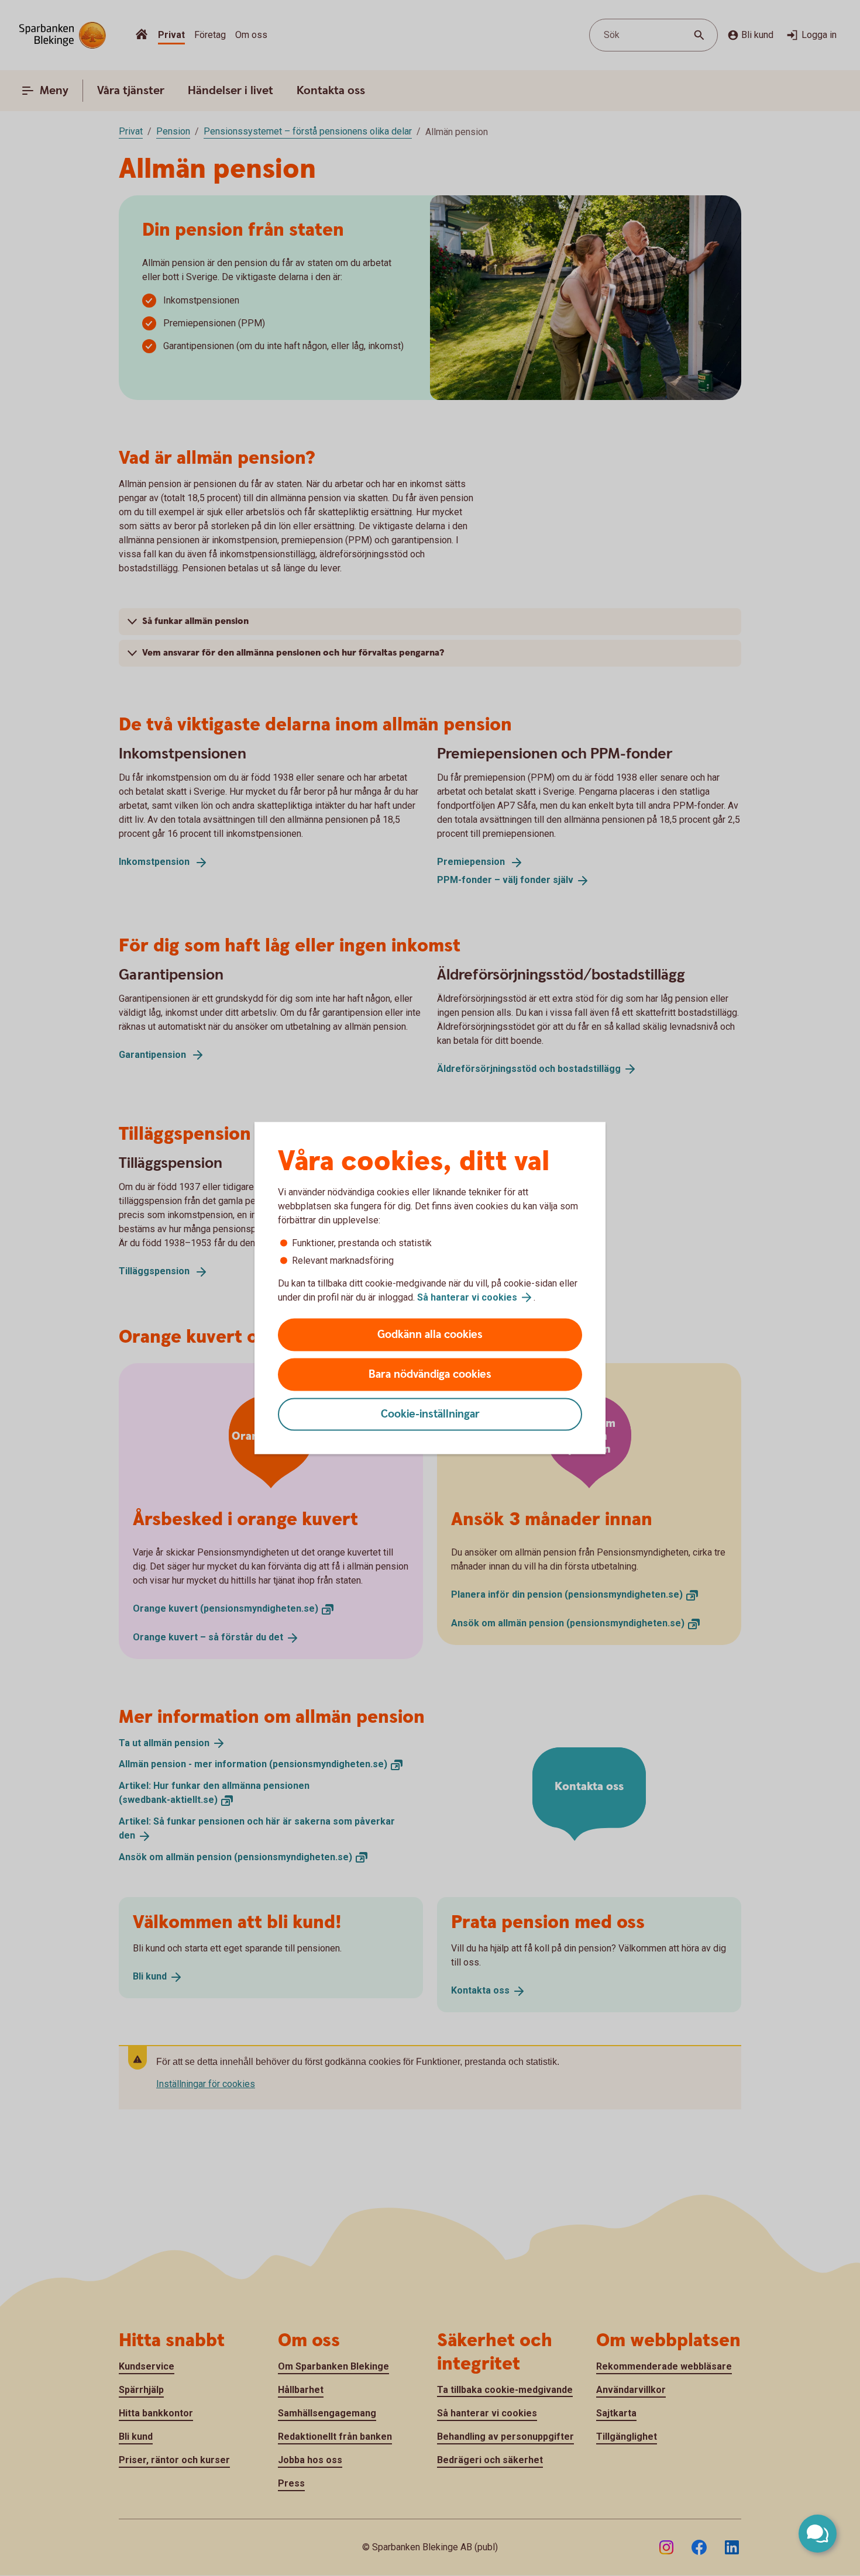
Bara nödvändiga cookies (430, 1375)
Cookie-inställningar (430, 1414)
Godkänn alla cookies (430, 1335)
